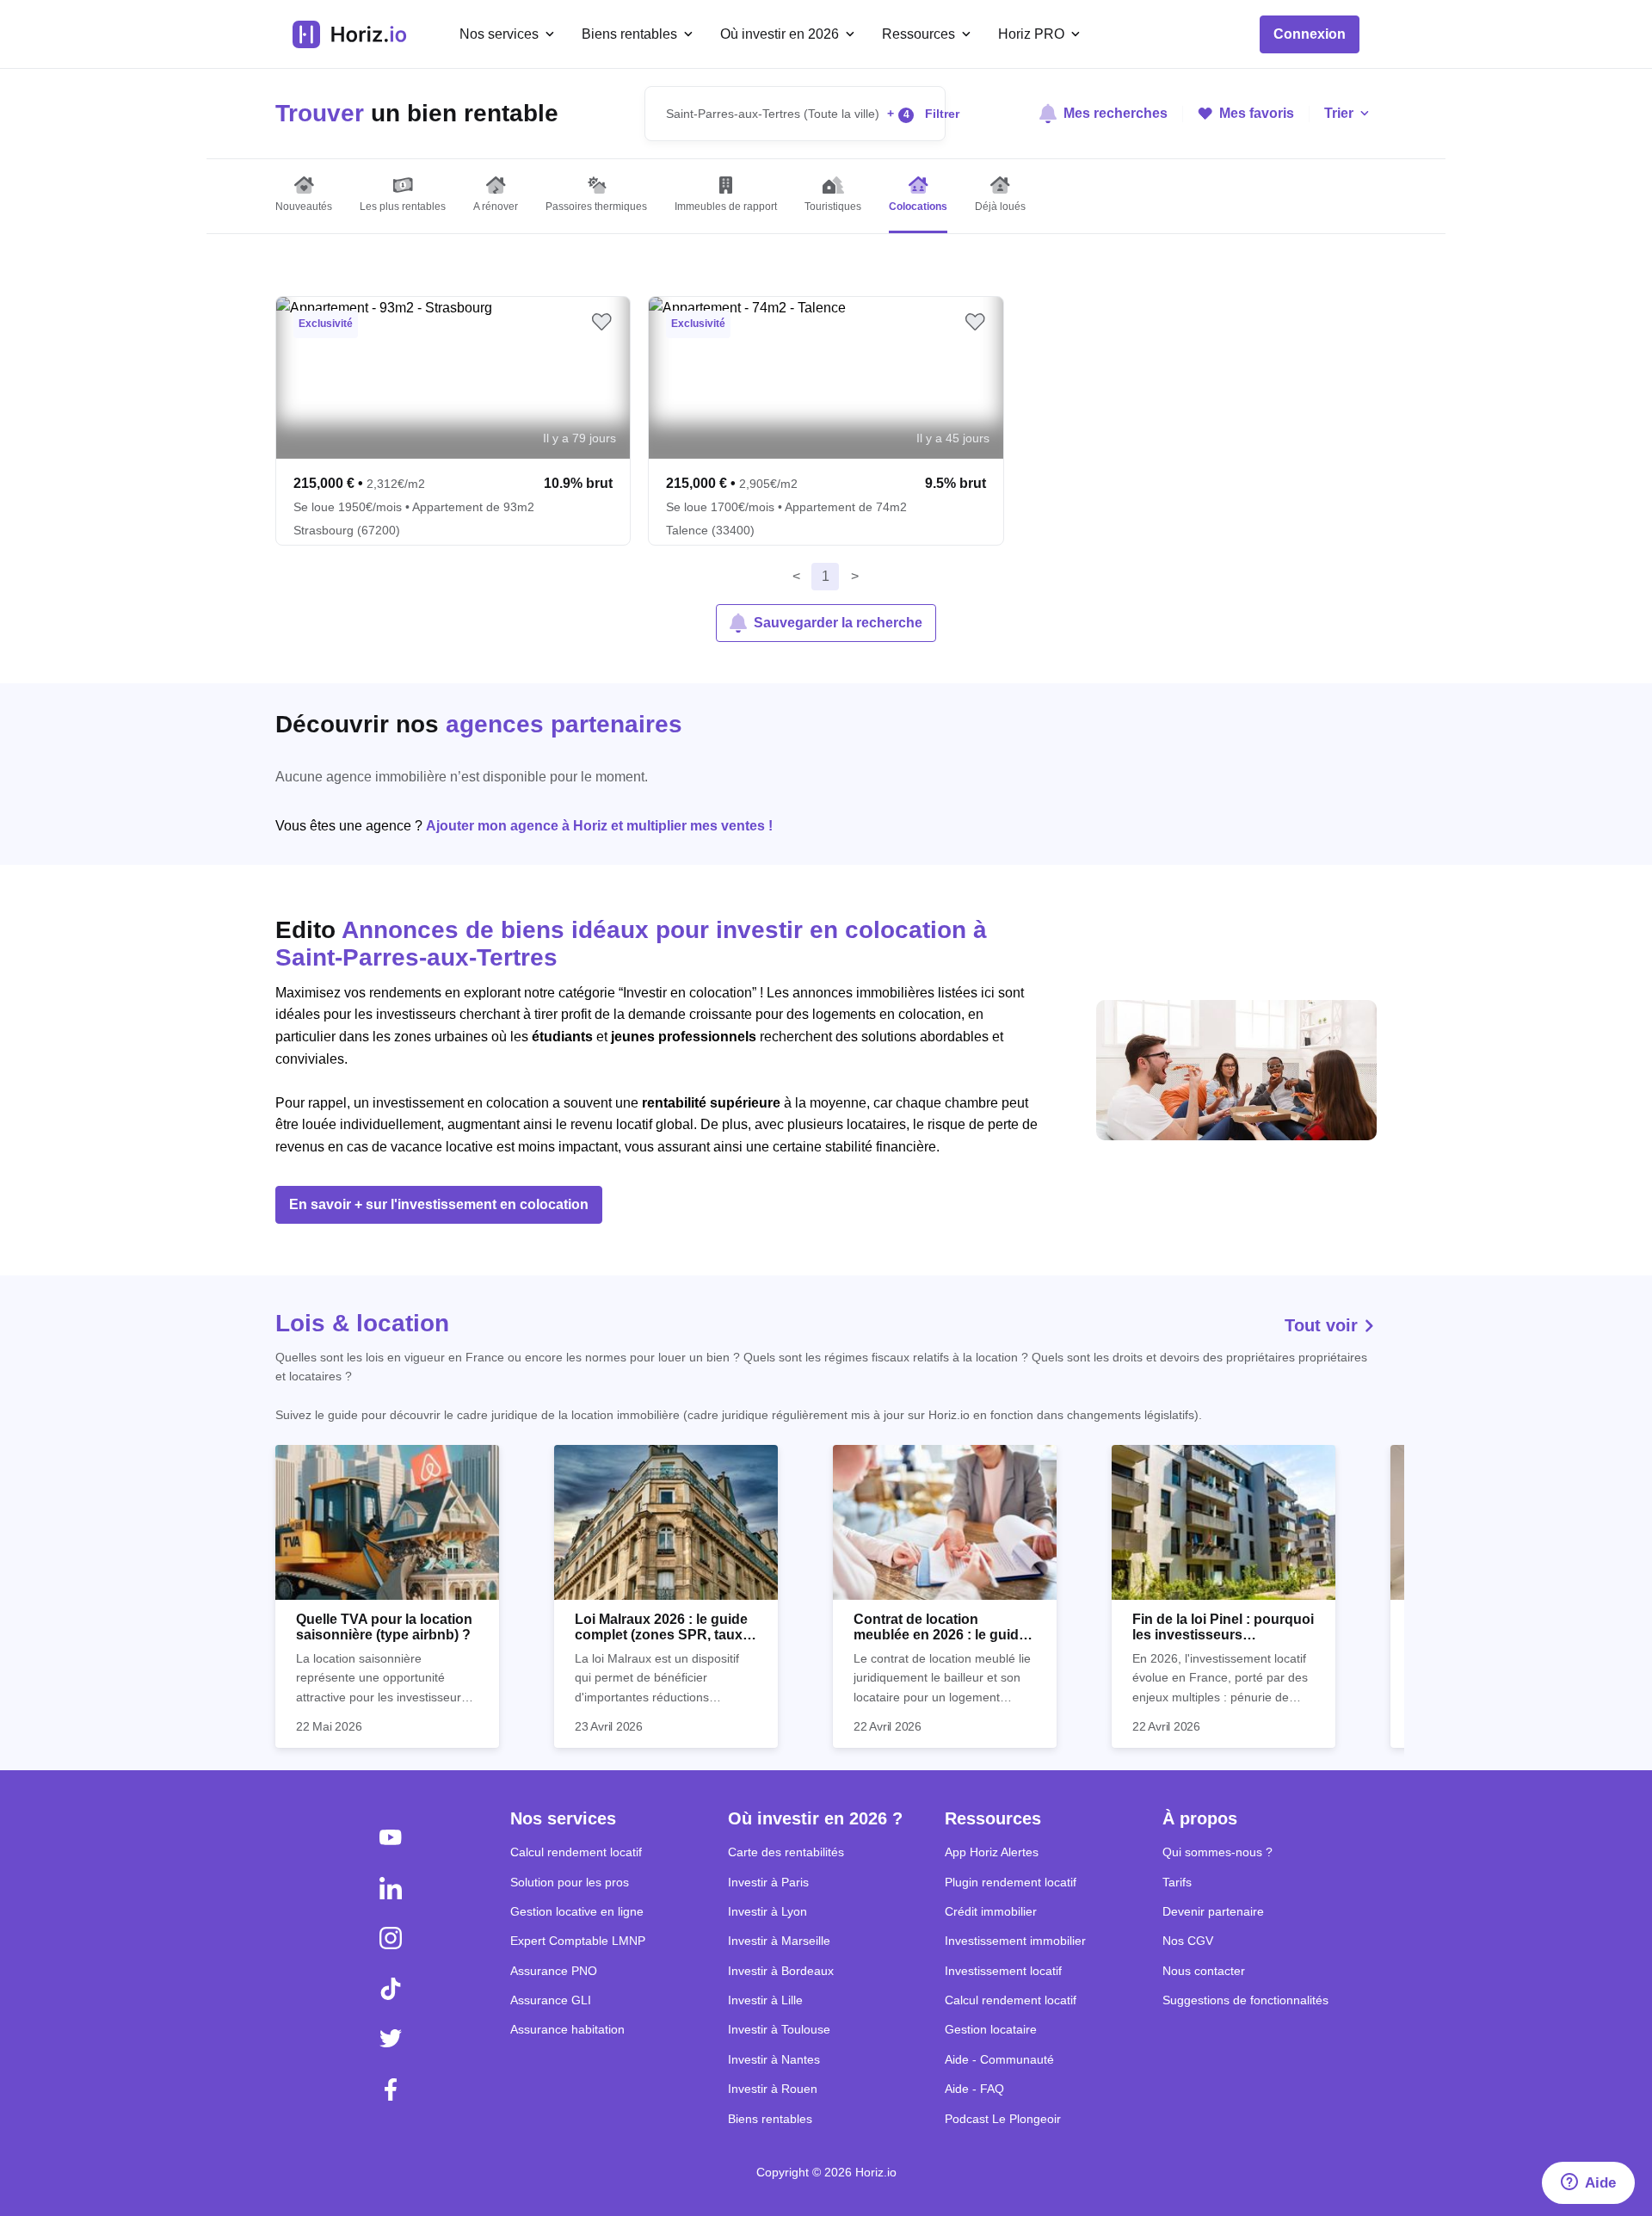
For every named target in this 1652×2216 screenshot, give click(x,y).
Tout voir (1324, 1325)
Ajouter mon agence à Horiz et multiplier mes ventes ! (599, 826)
